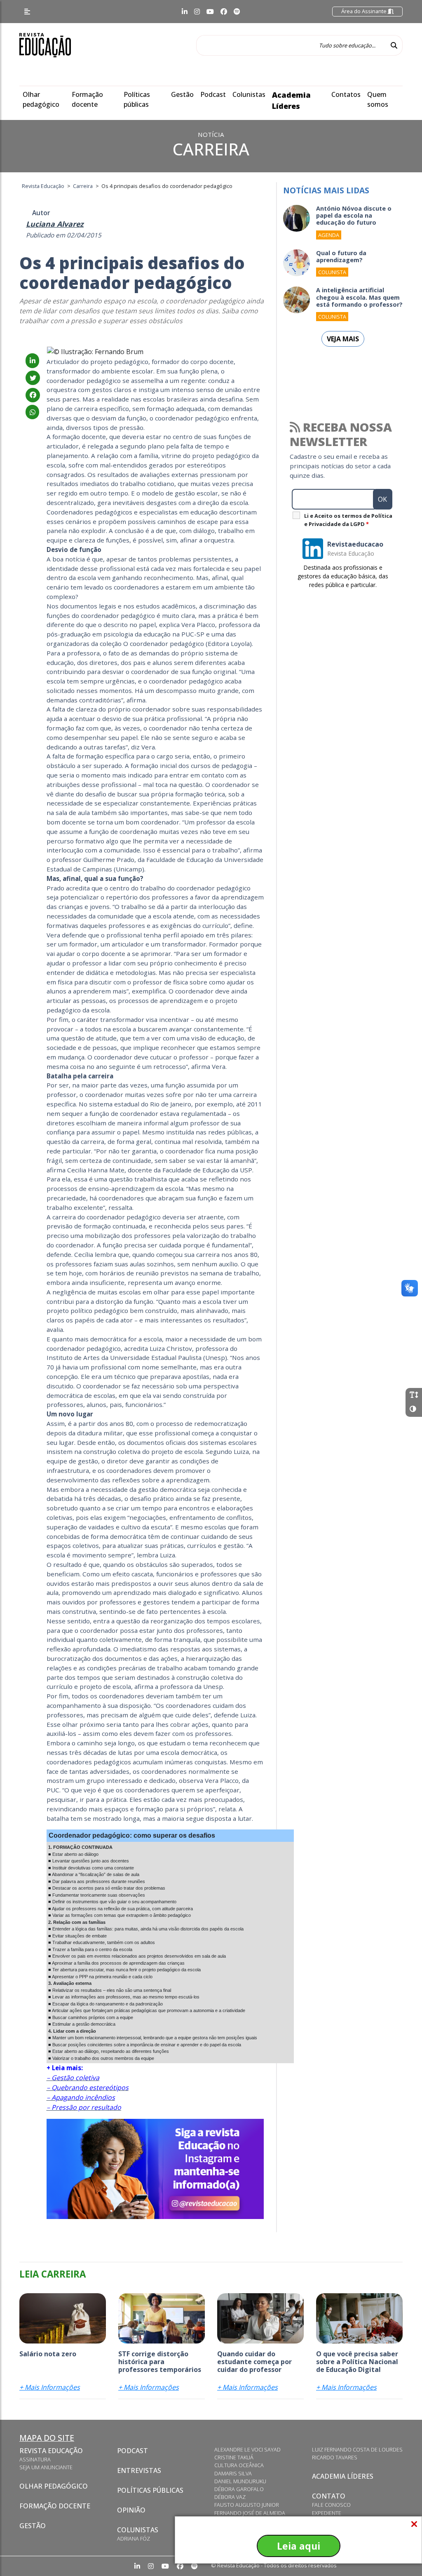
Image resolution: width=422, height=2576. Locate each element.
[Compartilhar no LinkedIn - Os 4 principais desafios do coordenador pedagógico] (32, 361)
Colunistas (249, 94)
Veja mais (343, 339)
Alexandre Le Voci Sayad (247, 2449)
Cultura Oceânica (239, 2465)
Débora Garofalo (239, 2489)
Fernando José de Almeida (250, 2513)
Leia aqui (299, 2546)
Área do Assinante (365, 11)
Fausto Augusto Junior (247, 2505)
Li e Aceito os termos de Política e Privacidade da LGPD (348, 520)
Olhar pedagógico (54, 2486)
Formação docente (55, 2506)
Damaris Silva (233, 2473)
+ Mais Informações (50, 2387)
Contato (329, 2496)
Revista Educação (51, 2451)
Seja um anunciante (46, 2467)
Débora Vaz (230, 2497)
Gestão (182, 94)
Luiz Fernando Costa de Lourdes (357, 2449)
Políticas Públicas (150, 2490)
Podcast (213, 94)
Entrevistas (139, 2470)
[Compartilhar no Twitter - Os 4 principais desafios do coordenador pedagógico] (33, 378)
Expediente (327, 2513)
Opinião (131, 2510)
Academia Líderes (343, 2476)
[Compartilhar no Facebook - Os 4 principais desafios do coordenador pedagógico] (33, 395)
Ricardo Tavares (335, 2457)
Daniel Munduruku (240, 2481)
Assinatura (35, 2459)
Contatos (346, 94)
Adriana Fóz (134, 2538)
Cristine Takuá (234, 2457)
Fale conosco (331, 2505)
